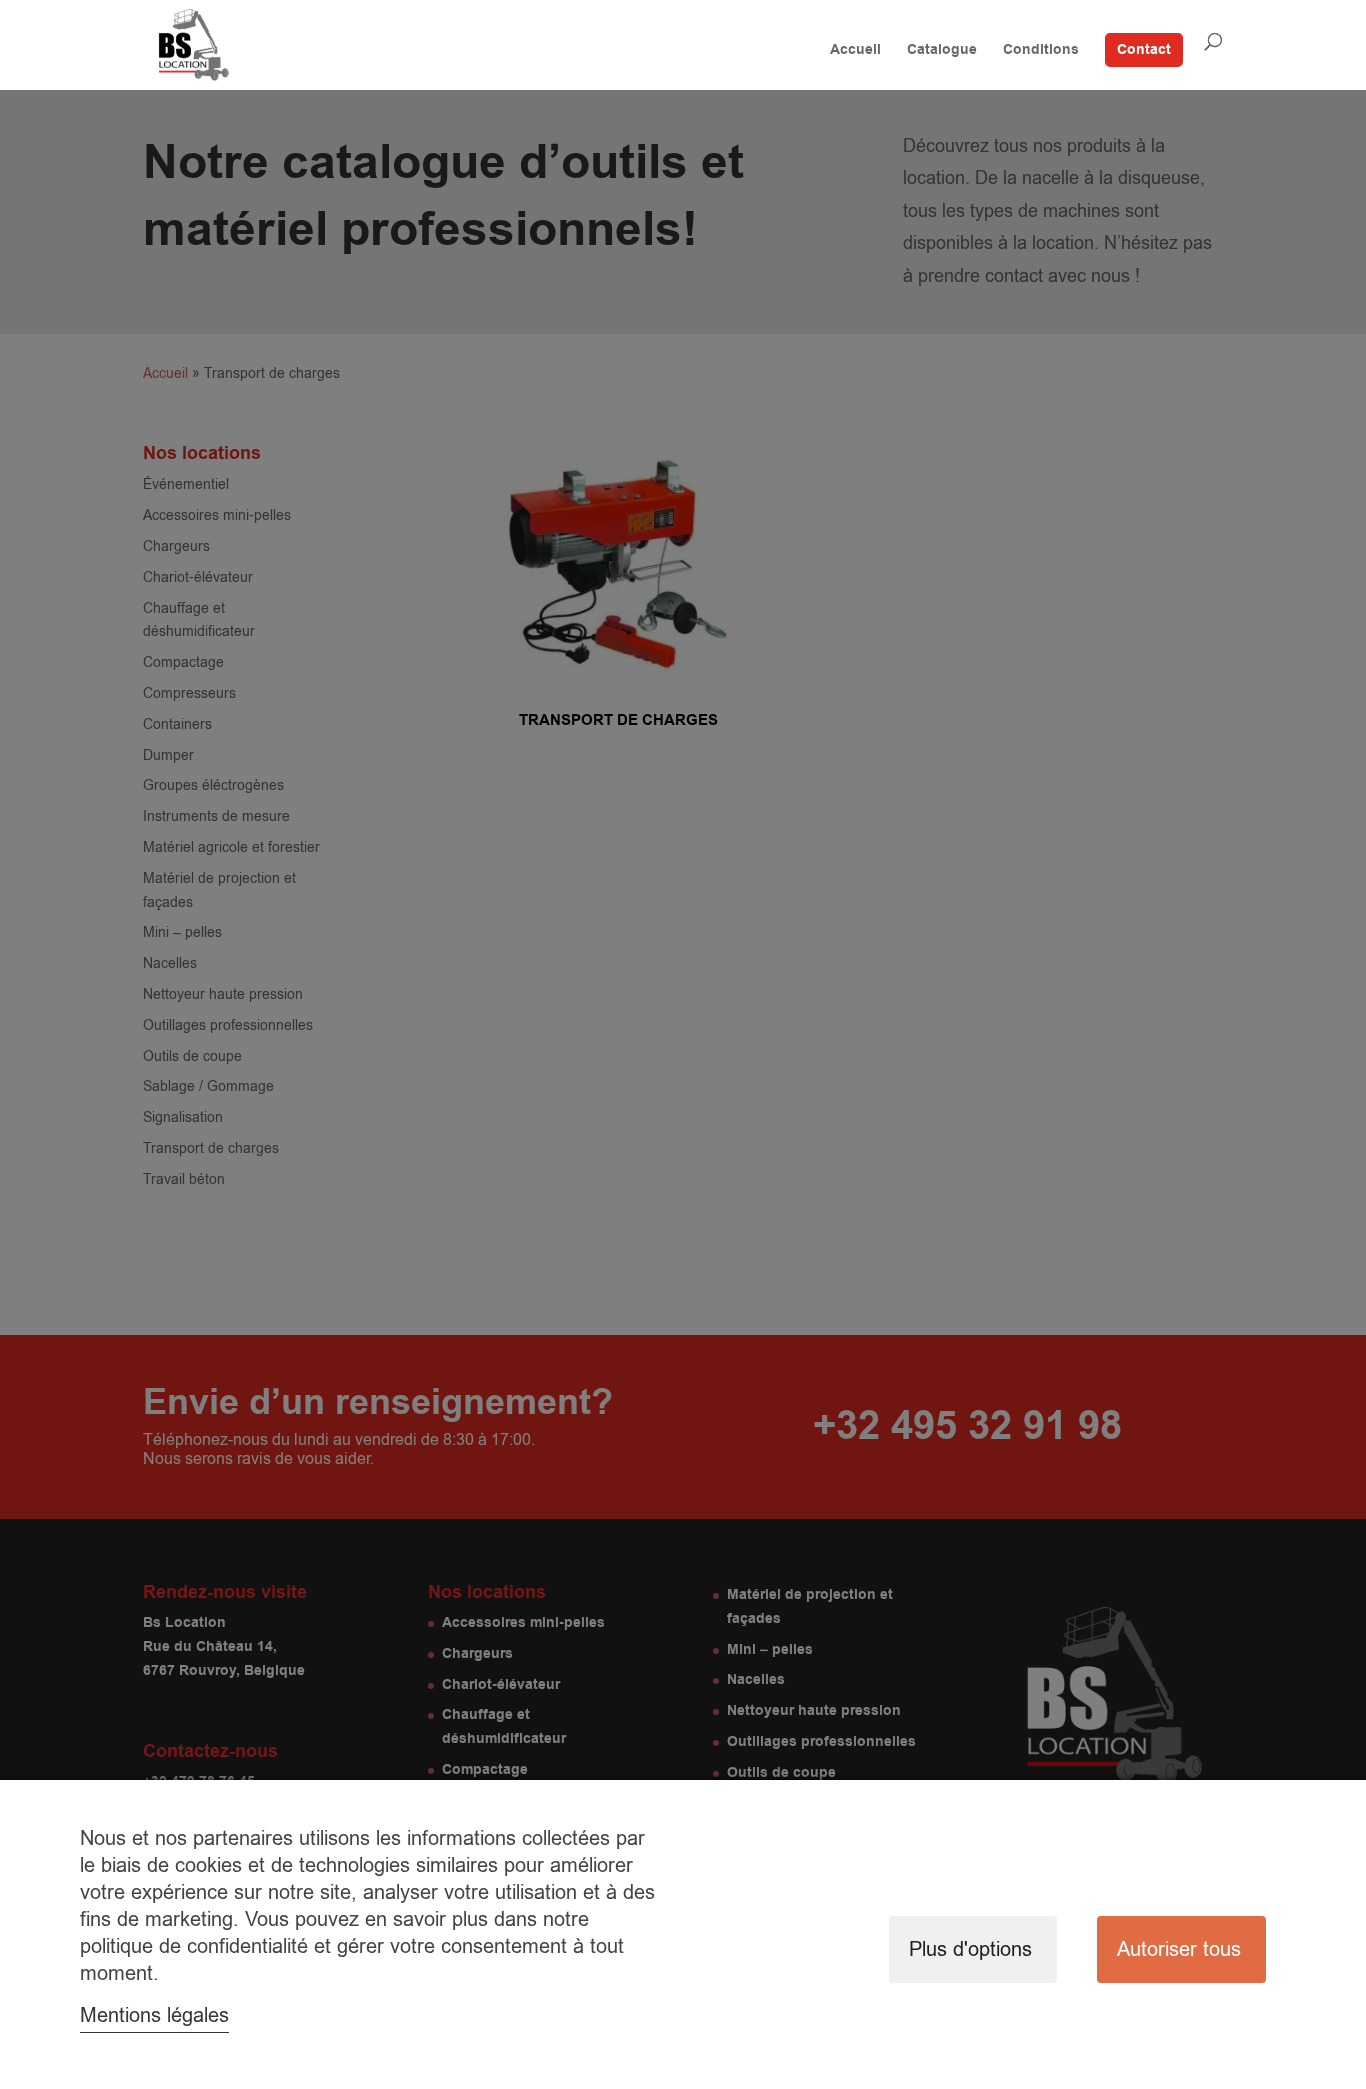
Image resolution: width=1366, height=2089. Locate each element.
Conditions (1041, 51)
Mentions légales (154, 2015)
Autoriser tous (1179, 1949)
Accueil (855, 51)
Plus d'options (970, 1949)
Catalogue (942, 51)
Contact (1144, 50)
